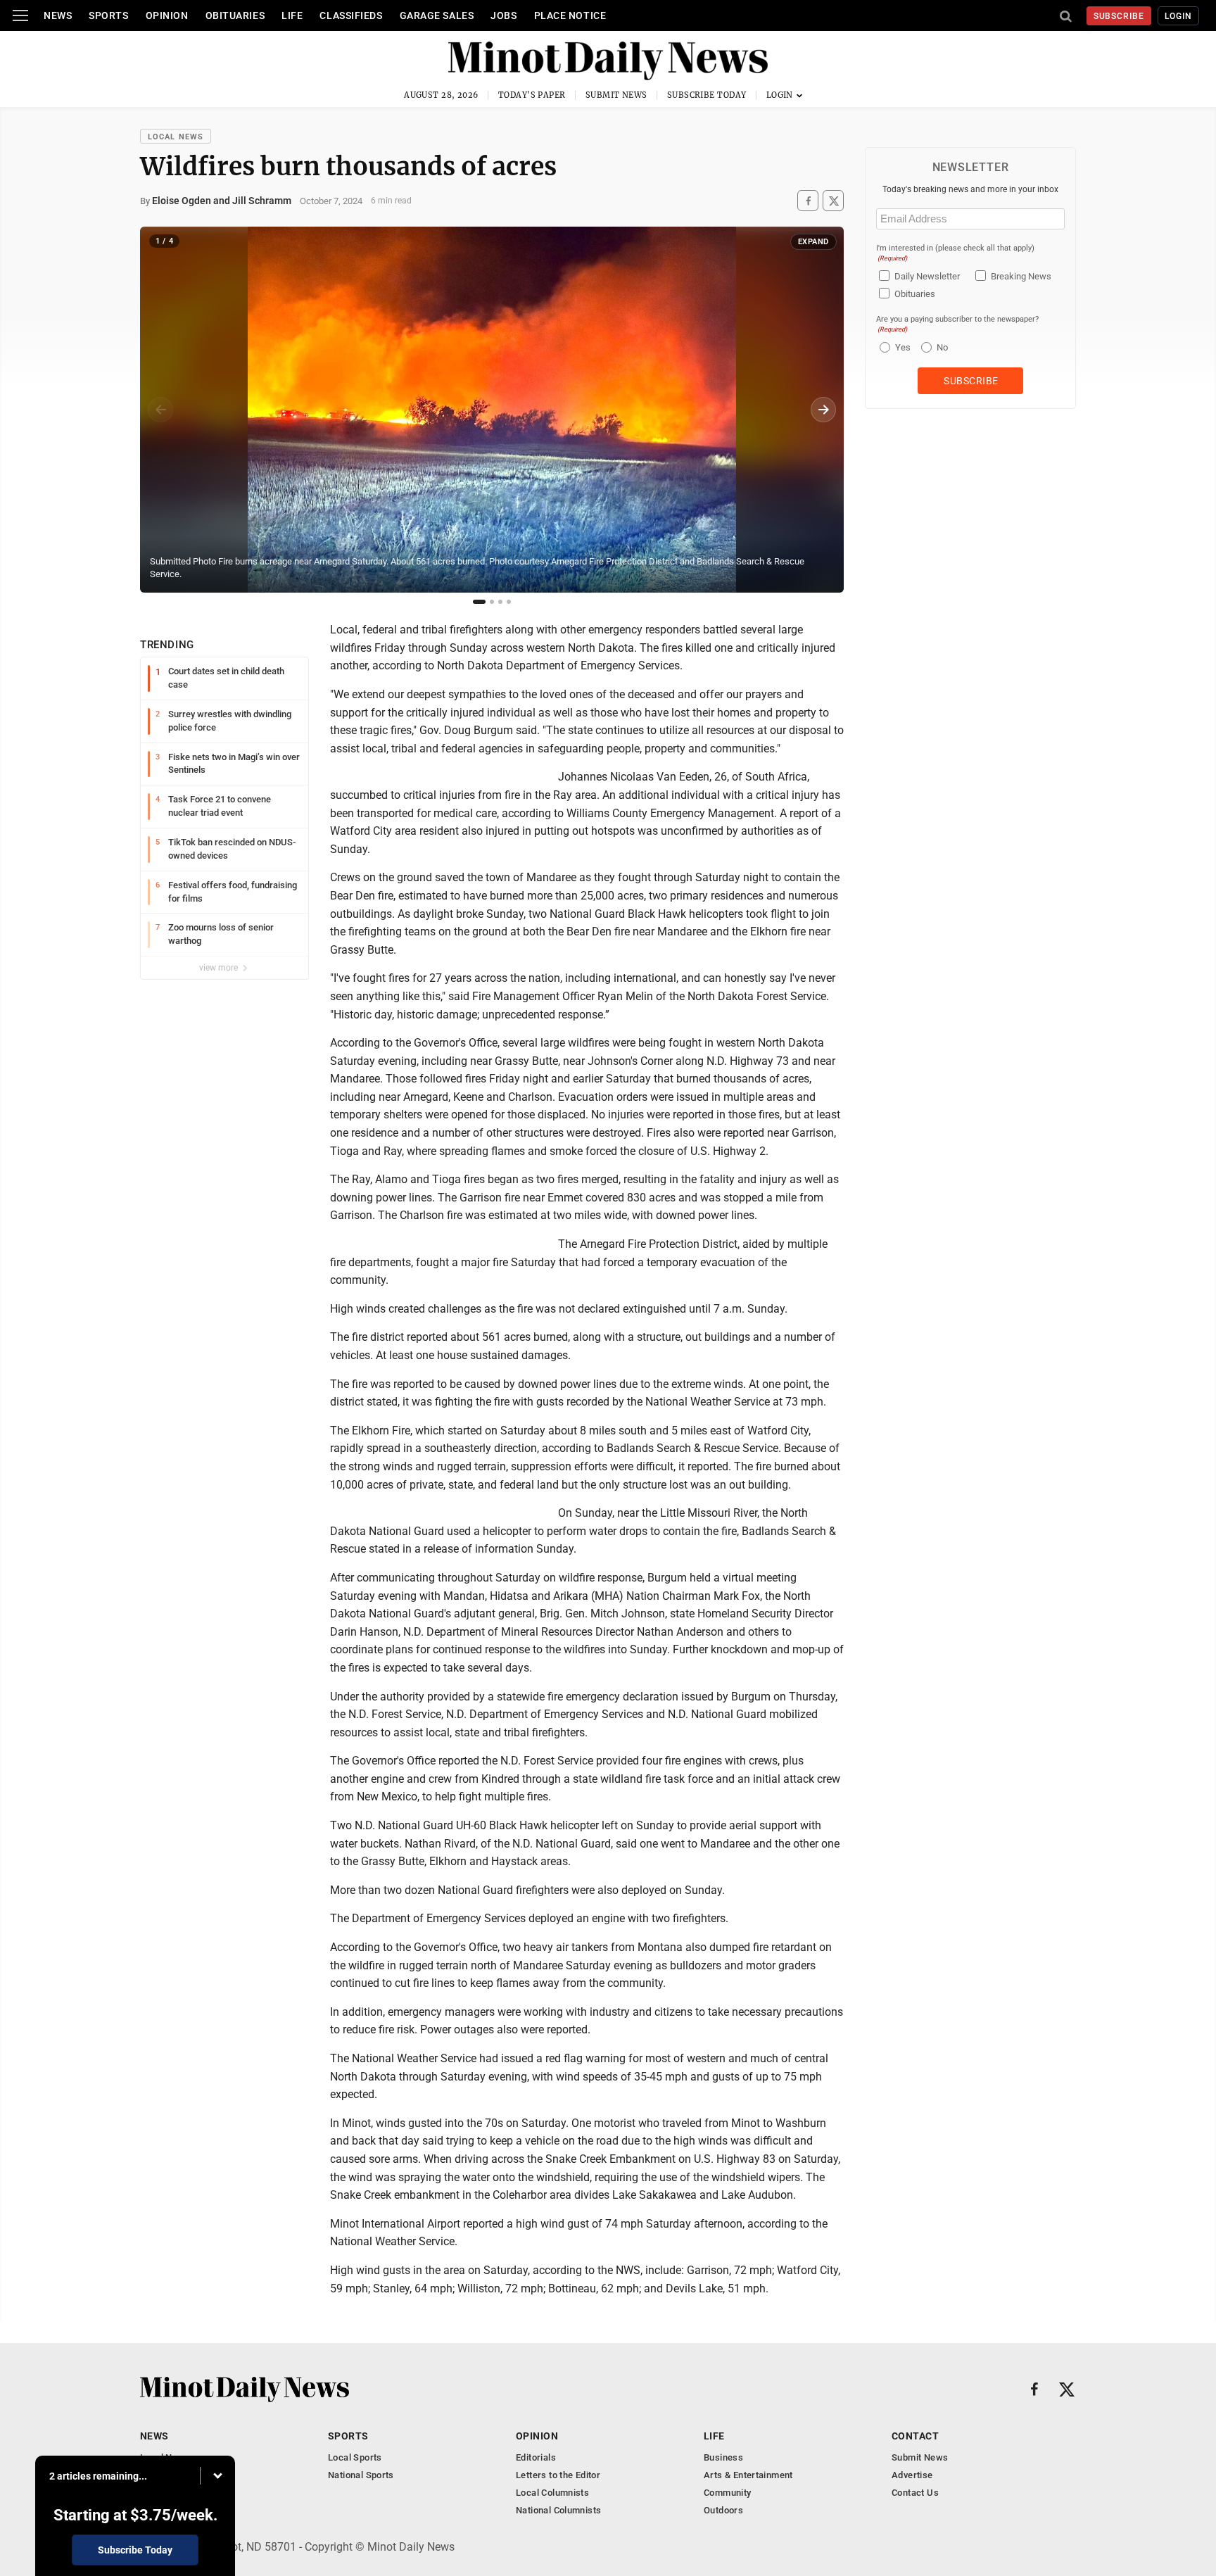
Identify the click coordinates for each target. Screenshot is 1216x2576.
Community (728, 2493)
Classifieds (351, 15)
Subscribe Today (707, 95)
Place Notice (570, 15)
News (58, 15)
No (942, 347)
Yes (901, 347)
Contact (915, 2436)
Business (723, 2457)
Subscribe (1119, 16)
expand (813, 242)
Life (292, 15)
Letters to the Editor (558, 2475)
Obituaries (235, 15)
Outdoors (723, 2510)
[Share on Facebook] (808, 201)
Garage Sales (437, 15)
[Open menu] (20, 15)
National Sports (361, 2475)
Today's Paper (532, 95)
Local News (176, 137)
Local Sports (355, 2457)
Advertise (912, 2475)
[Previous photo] (160, 410)
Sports (108, 15)
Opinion (167, 15)
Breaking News (1021, 276)
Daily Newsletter (927, 276)
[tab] (479, 602)
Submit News (616, 95)
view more (220, 968)
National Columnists (558, 2510)
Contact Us (915, 2493)
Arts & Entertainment (748, 2475)
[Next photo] (823, 410)
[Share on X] (833, 201)
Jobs (503, 15)
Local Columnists (552, 2493)
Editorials (536, 2457)
